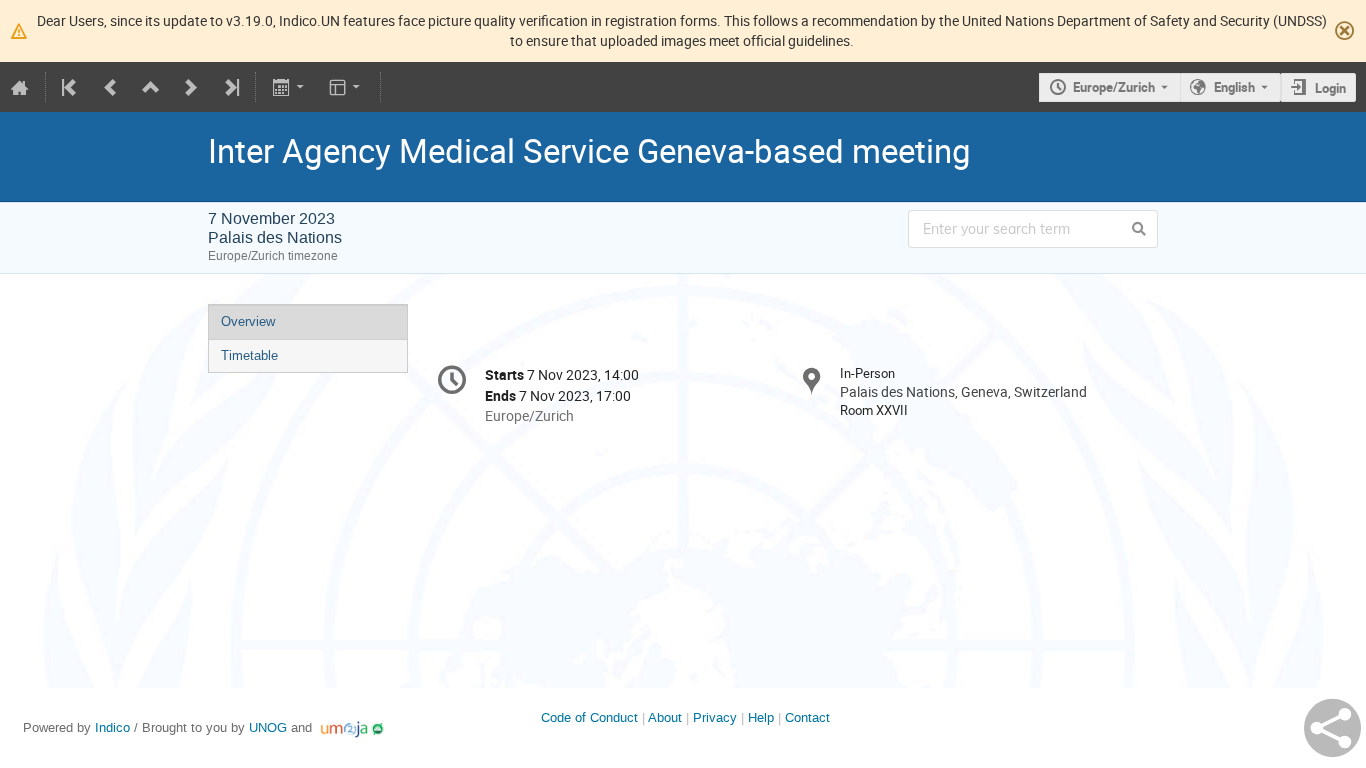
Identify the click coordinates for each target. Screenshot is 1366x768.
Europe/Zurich (1114, 87)
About (665, 717)
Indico (112, 727)
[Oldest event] (71, 87)
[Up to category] (151, 87)
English (1234, 87)
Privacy (715, 717)
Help (761, 717)
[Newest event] (230, 87)
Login (1330, 88)
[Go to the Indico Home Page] (20, 87)
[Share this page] (1332, 728)
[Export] (289, 87)
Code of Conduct (589, 717)
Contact (807, 717)
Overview (248, 321)
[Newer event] (191, 87)
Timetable (249, 355)
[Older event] (111, 87)
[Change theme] (346, 87)
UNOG (268, 727)
